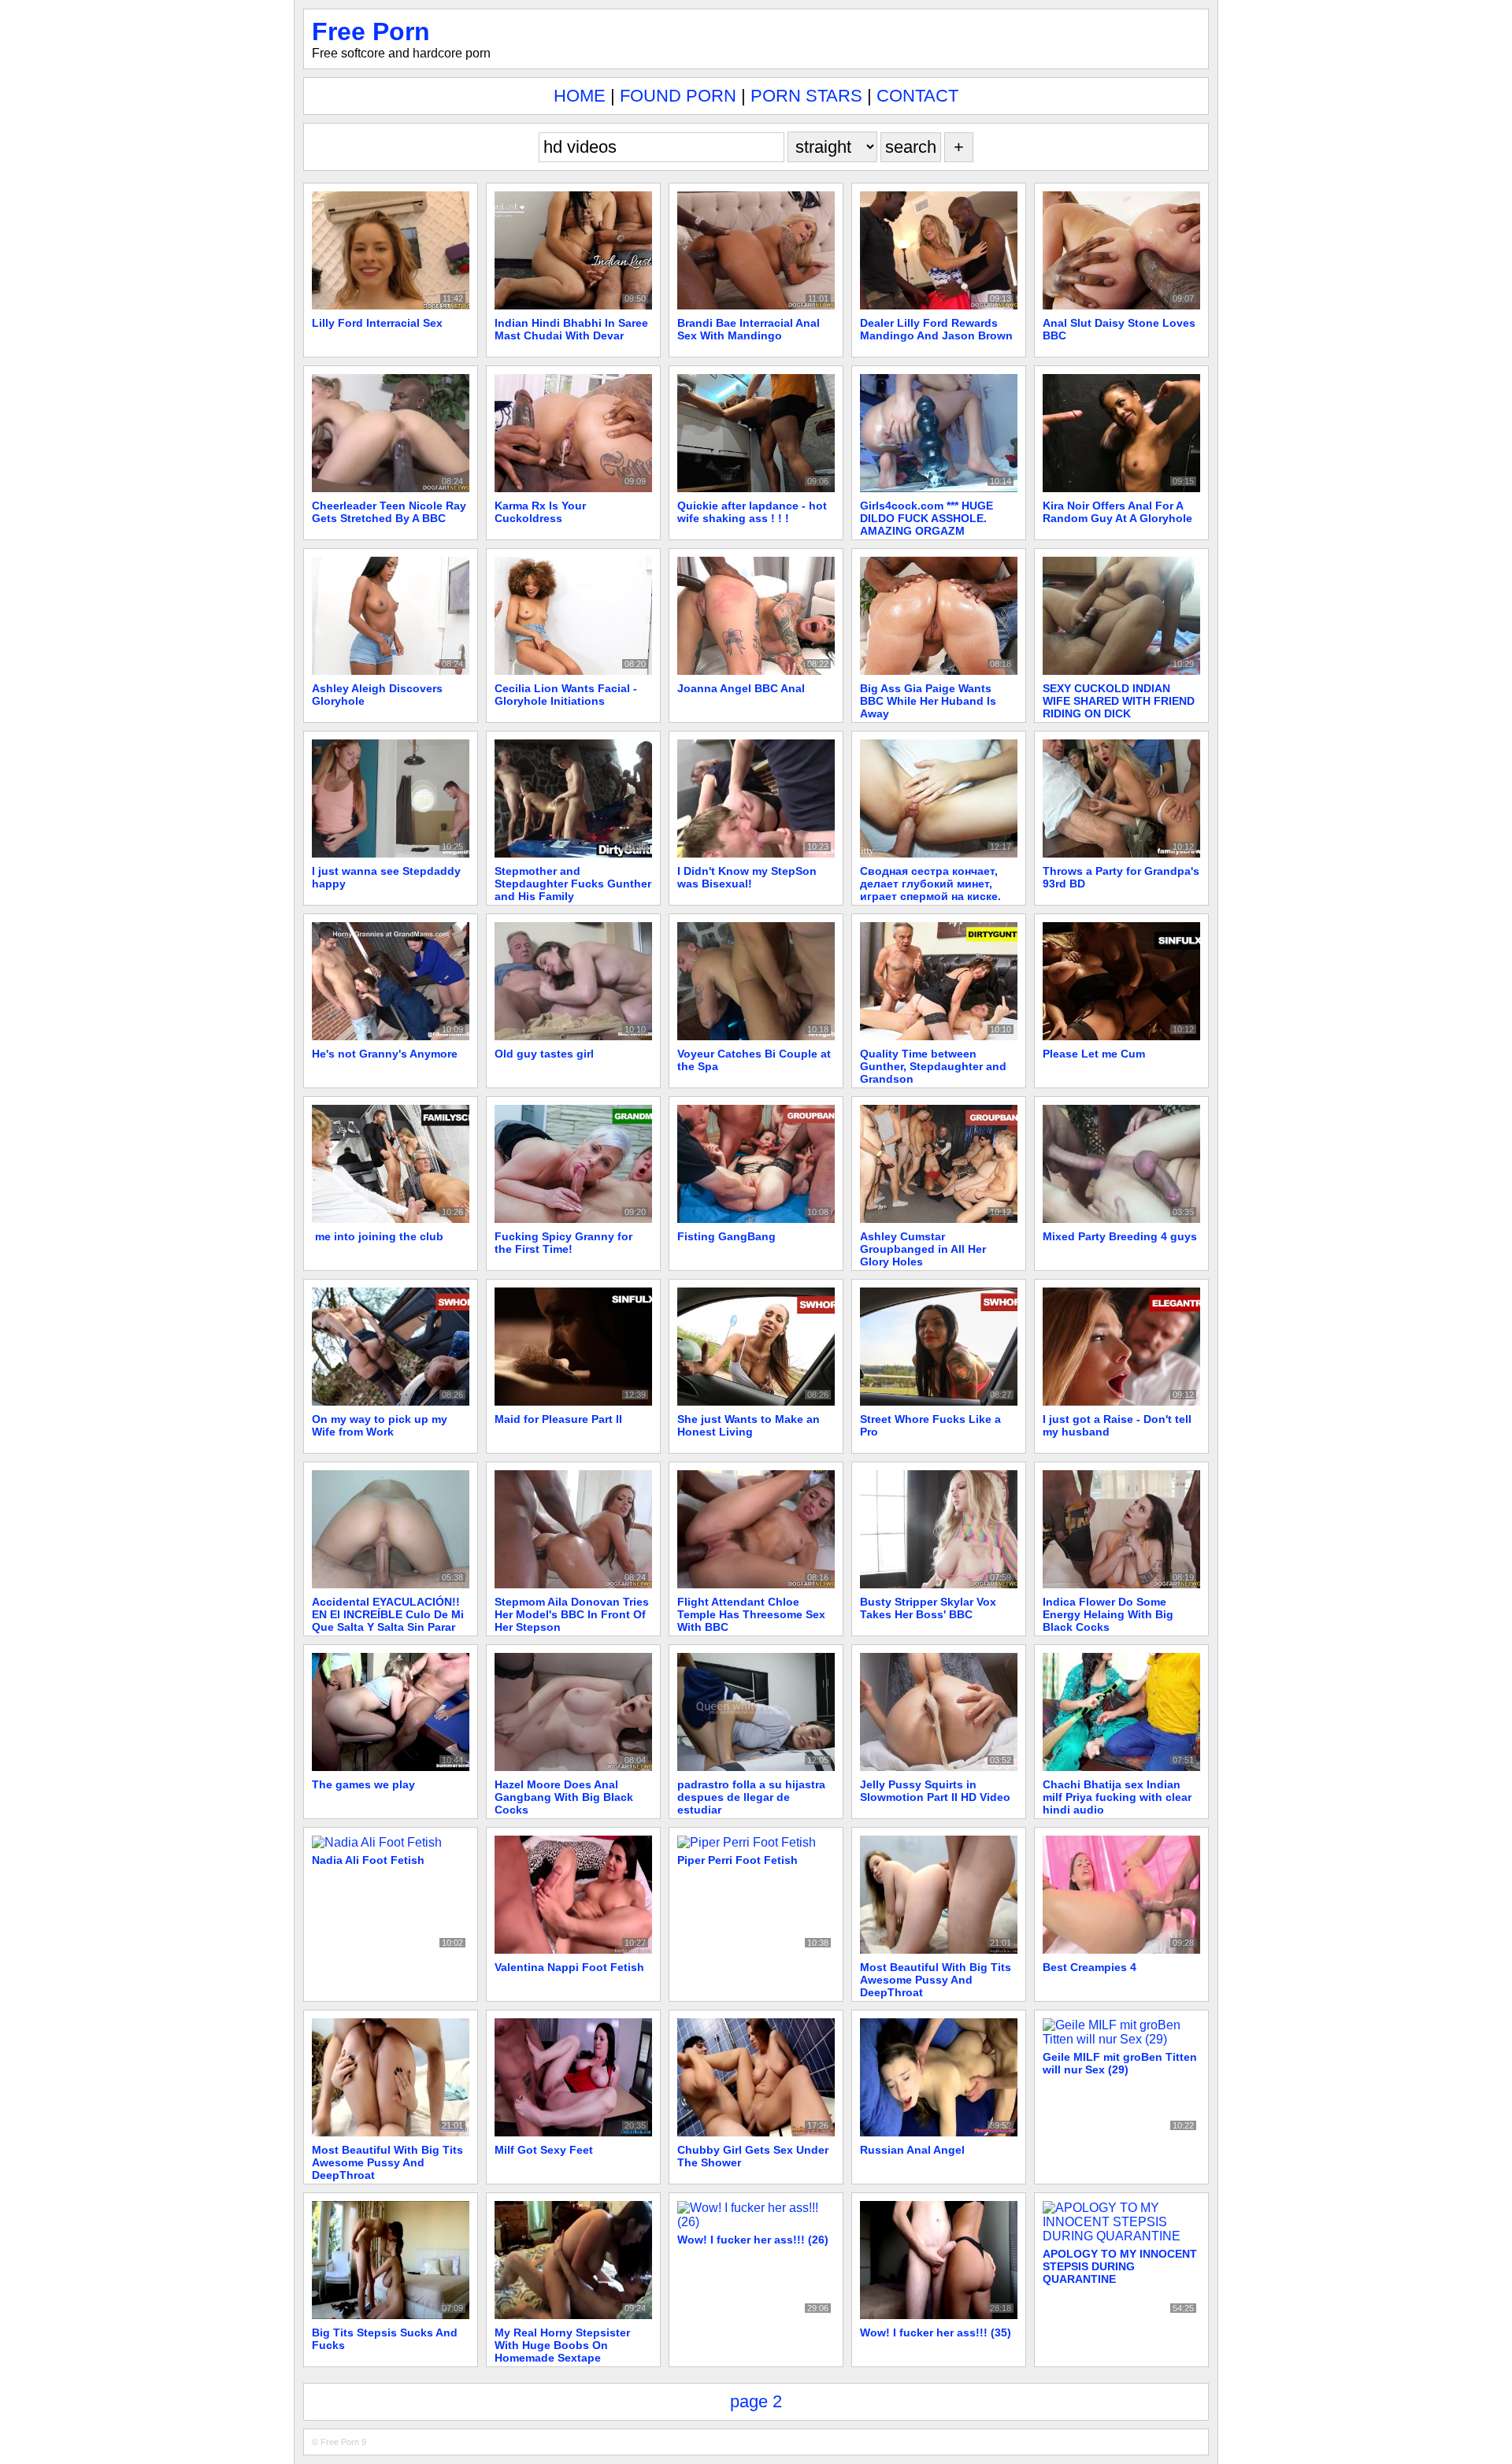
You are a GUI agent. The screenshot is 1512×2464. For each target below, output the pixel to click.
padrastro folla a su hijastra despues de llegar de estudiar (751, 1797)
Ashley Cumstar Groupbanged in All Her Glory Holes (923, 1249)
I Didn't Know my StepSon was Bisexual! (747, 877)
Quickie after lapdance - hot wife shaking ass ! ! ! (752, 512)
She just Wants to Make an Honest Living (749, 1425)
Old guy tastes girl (544, 1054)
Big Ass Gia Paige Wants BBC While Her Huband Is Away (928, 701)
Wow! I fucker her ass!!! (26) (753, 2240)
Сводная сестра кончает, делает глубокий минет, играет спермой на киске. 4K (930, 890)
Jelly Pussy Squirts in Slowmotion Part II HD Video (935, 1791)
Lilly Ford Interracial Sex (377, 323)
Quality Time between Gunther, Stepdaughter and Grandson (933, 1066)
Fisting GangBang (726, 1236)
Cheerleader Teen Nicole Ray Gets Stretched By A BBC (389, 512)
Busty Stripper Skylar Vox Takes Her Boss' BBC (928, 1608)
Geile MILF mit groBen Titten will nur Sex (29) (1120, 2063)
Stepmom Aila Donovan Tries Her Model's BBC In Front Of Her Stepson (572, 1614)
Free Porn (371, 31)
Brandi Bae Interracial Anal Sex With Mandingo (749, 329)
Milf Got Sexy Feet (544, 2150)
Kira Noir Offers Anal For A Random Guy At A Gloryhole (1117, 512)
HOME (580, 96)
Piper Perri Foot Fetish (737, 1860)
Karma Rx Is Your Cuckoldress (540, 512)
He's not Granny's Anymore (385, 1054)
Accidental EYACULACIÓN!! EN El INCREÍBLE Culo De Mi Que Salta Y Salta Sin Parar (388, 1614)
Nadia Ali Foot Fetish (368, 1860)
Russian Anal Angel (912, 2150)
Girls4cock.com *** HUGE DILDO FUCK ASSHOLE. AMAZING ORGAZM (926, 518)
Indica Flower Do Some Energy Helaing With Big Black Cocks (1108, 1614)
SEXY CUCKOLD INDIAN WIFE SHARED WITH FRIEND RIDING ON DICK (1119, 701)
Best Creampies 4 (1090, 1967)
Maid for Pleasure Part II (558, 1419)
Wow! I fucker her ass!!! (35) (936, 2332)
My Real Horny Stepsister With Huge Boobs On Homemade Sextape (562, 2345)
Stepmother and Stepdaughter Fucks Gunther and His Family (573, 884)
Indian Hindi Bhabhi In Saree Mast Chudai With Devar (571, 329)
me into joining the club (378, 1236)
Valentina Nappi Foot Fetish (569, 1967)
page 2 (756, 2401)
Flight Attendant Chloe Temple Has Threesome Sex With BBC (751, 1614)
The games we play (363, 1784)
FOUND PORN (678, 96)
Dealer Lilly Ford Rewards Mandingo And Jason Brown (936, 329)
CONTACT (917, 96)
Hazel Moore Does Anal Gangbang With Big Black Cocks (564, 1797)
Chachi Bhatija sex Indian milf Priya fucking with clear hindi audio (1117, 1797)
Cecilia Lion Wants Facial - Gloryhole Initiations (566, 695)
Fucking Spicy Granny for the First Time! (563, 1243)
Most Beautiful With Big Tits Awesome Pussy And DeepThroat (936, 1980)
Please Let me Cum (1094, 1054)
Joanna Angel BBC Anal (741, 688)
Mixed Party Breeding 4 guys (1120, 1236)
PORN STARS (806, 96)
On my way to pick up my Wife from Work (380, 1425)
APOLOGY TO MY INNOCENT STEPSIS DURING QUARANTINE (1120, 2266)
